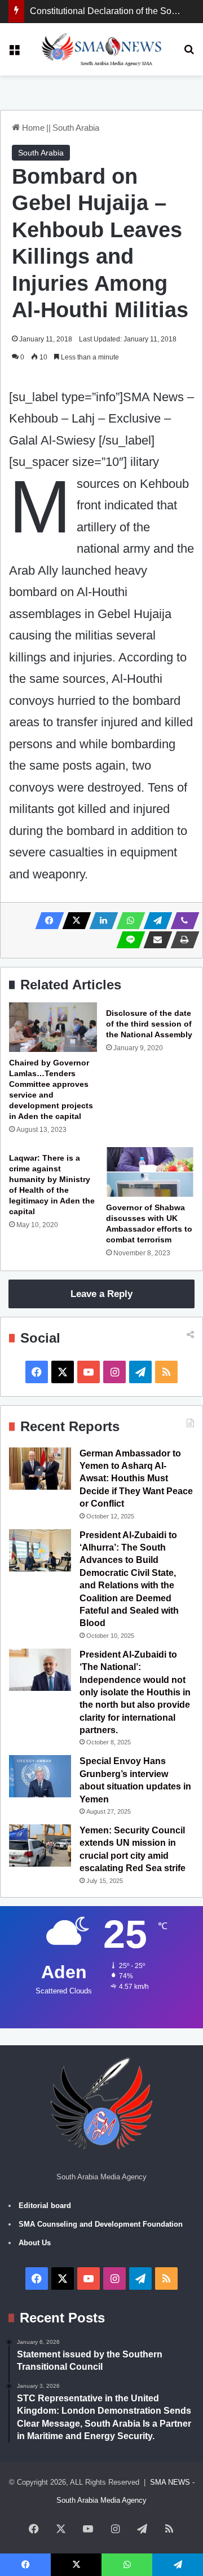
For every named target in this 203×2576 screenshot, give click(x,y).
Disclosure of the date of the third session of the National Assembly (149, 1024)
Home (32, 128)
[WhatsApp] (127, 921)
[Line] (127, 940)
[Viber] (182, 921)
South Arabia (76, 128)
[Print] (182, 940)
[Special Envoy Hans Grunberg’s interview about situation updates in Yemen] (40, 1776)
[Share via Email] (155, 940)
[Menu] (14, 53)
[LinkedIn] (100, 921)
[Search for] (189, 53)
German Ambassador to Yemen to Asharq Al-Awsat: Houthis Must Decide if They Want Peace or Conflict (136, 1479)
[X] (73, 921)
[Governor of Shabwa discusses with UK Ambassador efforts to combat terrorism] (150, 1172)
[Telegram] (155, 921)
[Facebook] (46, 921)
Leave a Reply (101, 1294)
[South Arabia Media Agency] (102, 49)
